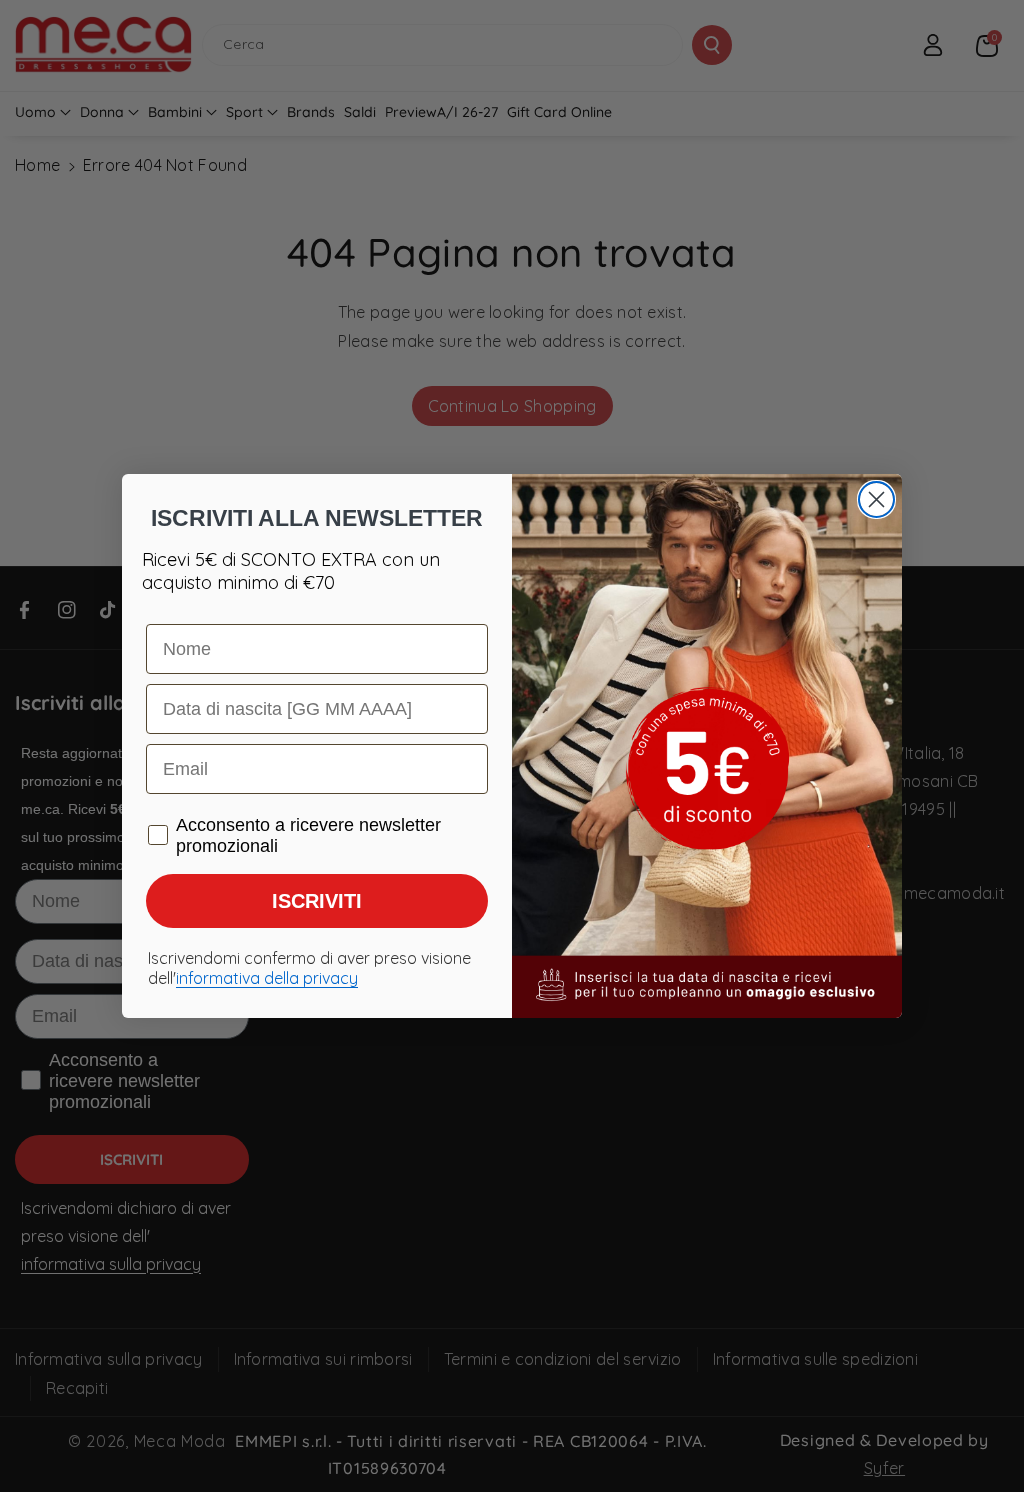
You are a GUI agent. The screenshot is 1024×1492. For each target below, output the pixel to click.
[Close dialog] (876, 499)
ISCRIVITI (317, 901)
